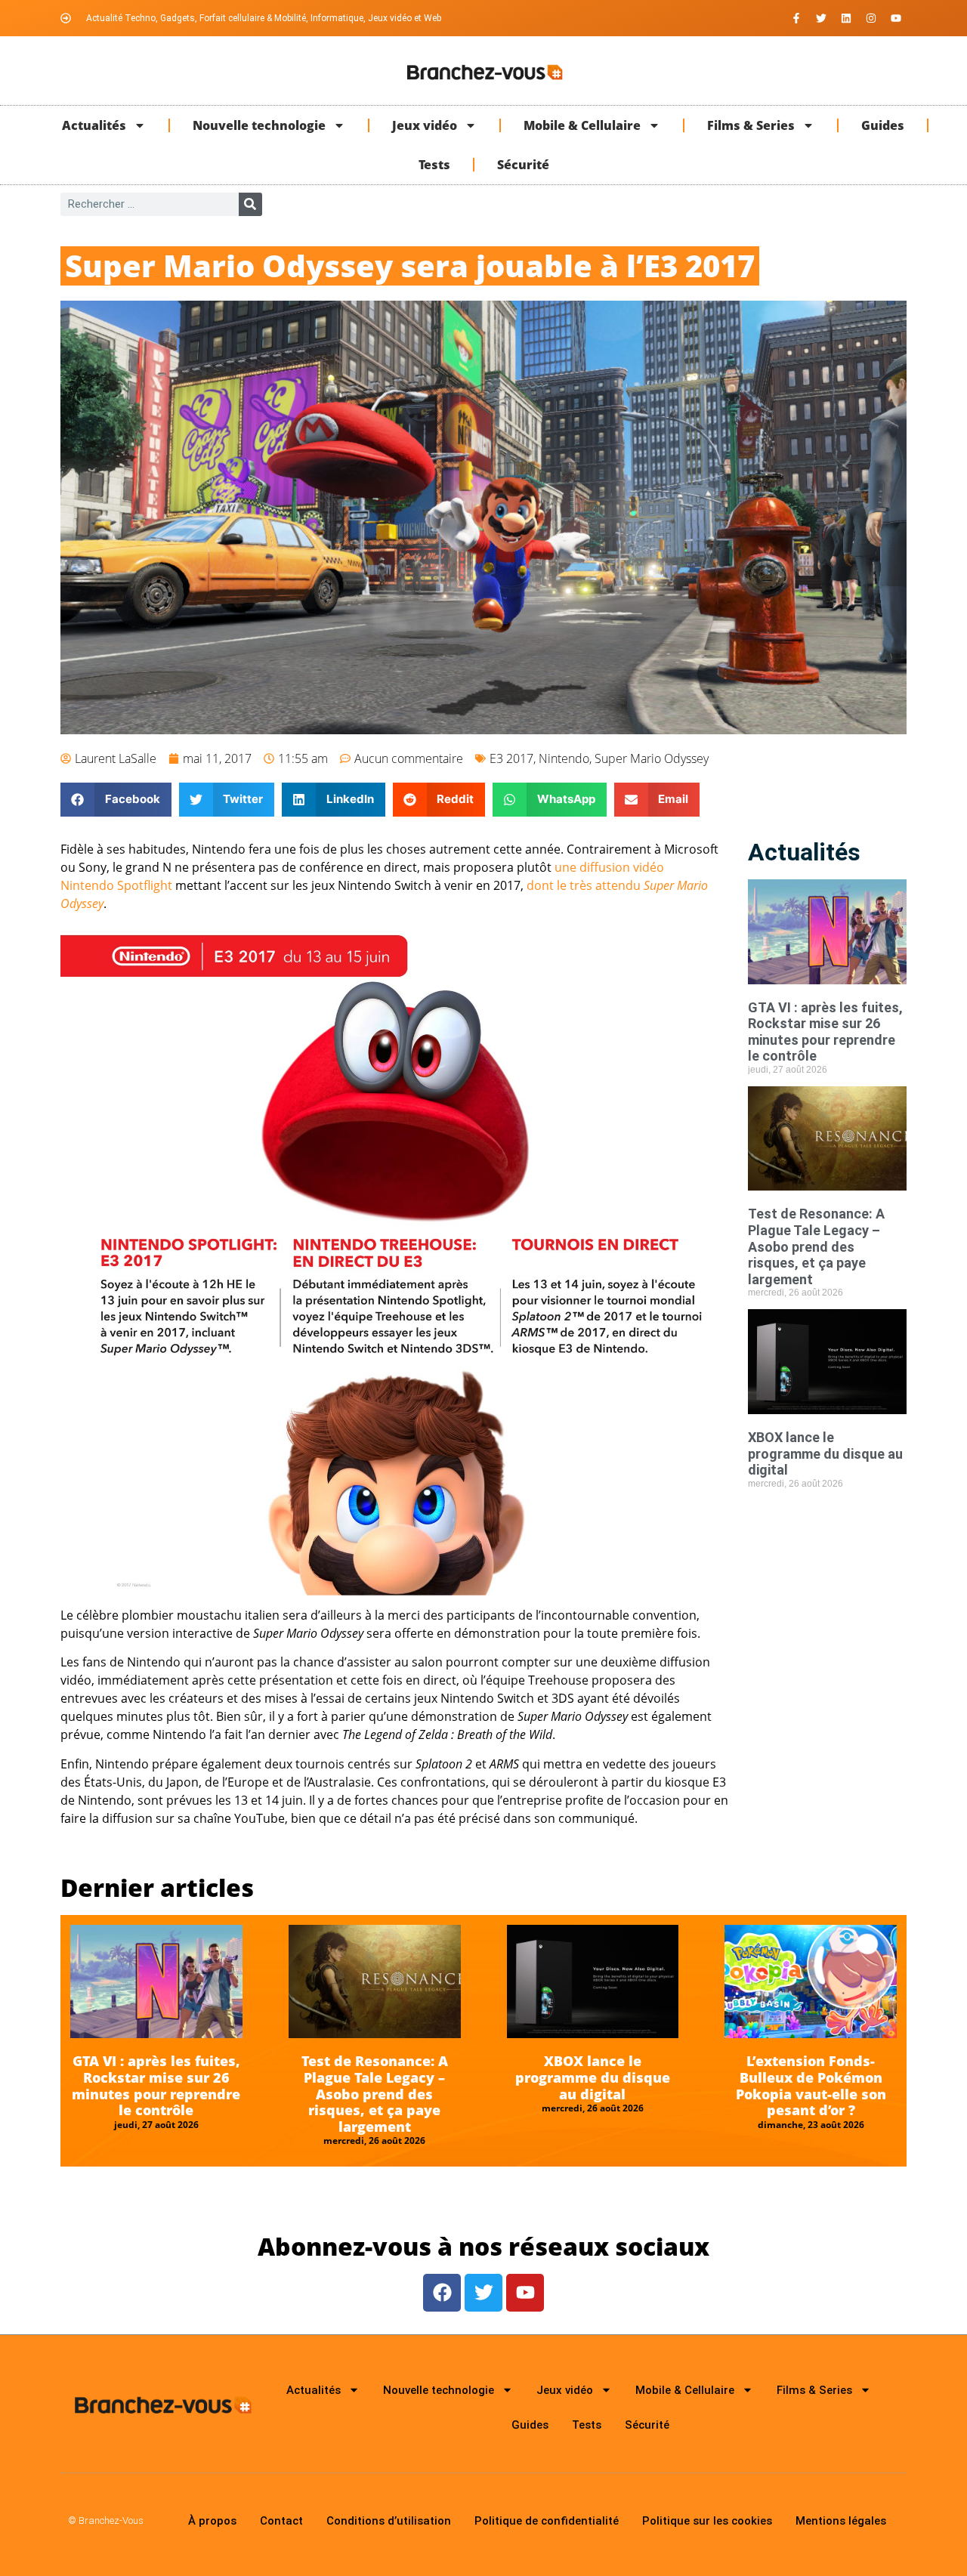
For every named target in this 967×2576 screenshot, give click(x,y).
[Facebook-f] (796, 18)
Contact (281, 2521)
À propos (212, 2521)
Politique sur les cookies (707, 2521)
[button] (116, 800)
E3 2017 (511, 758)
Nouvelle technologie (259, 125)
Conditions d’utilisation (389, 2521)
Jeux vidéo (425, 125)
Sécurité (523, 165)
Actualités (94, 125)
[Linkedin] (846, 18)
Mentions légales (841, 2521)
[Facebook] (442, 2293)
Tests (434, 165)
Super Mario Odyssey (652, 758)
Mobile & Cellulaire (582, 125)
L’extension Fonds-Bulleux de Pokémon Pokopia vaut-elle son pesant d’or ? (811, 2085)
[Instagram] (871, 18)
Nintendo (564, 758)
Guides (883, 125)
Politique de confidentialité (547, 2521)
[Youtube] (896, 18)
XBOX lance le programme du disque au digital (825, 1453)
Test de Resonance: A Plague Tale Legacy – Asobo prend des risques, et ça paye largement (816, 1246)
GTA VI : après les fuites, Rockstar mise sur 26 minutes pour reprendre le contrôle (825, 1032)
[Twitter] (821, 18)
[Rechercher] (250, 204)
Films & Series (751, 125)
